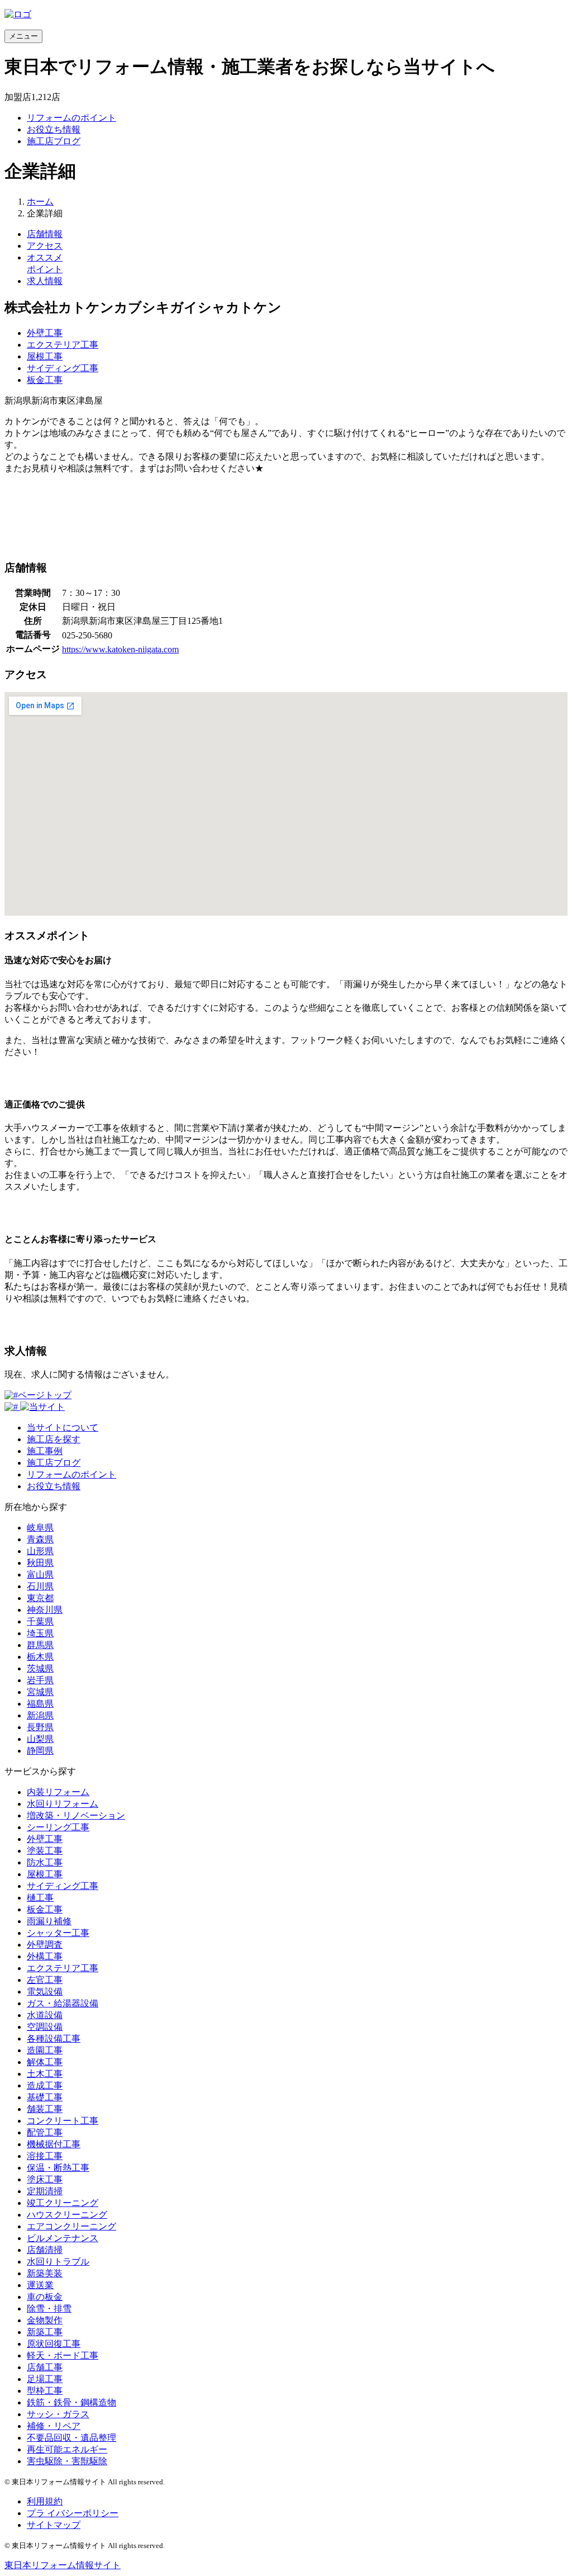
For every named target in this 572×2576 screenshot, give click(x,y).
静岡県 (40, 1751)
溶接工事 (45, 2156)
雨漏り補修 (49, 1921)
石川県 (40, 1586)
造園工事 (45, 2050)
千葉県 (40, 1621)
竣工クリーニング (63, 2203)
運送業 (40, 2285)
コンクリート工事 (63, 2121)
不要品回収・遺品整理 (71, 2438)
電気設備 (45, 1992)
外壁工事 (45, 333)
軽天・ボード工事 (63, 2355)
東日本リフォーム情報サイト (63, 2565)
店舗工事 (45, 2367)
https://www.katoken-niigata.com (120, 649)
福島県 (40, 1704)
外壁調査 (45, 1945)
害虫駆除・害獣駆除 (67, 2461)
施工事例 (45, 1451)
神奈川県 (45, 1610)
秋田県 (40, 1563)
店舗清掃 (45, 2250)
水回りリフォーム (63, 1804)
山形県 (40, 1551)
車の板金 (45, 2297)
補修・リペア (54, 2426)
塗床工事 (45, 2179)
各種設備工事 (54, 2038)
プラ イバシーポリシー (73, 2513)
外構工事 (45, 1956)
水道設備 (45, 2015)
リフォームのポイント (71, 118)
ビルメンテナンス (63, 2238)
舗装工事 (45, 2109)
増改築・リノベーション (76, 1815)
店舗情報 (45, 234)
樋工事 (40, 1898)
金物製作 (45, 2320)
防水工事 (45, 1862)
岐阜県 (40, 1528)
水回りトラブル (58, 2262)
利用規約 (45, 2501)
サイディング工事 (63, 368)
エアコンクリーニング (71, 2226)
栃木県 (40, 1657)
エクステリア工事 (63, 345)
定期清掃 (45, 2191)
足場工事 (45, 2379)
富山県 (40, 1575)
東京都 (40, 1598)
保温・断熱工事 (58, 2168)
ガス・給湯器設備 (63, 2003)
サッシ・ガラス (58, 2414)
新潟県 (40, 1715)
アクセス (45, 246)
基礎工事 (45, 2097)
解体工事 (45, 2062)
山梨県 (40, 1739)
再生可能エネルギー (67, 2449)
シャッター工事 (58, 1933)
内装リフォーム (58, 1792)
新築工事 (45, 2332)
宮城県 (40, 1692)
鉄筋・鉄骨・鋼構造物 (71, 2402)
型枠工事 (45, 2391)
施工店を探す (54, 1439)
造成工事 (45, 2085)
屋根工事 (45, 356)
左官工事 (45, 1980)
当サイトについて (63, 1427)
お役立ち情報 (54, 129)
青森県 (40, 1539)
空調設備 (45, 2027)
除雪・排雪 (49, 2309)
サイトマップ (54, 2525)
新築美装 (45, 2273)
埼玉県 (40, 1633)
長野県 (40, 1727)
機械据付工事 (54, 2144)
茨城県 (40, 1668)
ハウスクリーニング (67, 2215)
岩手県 (40, 1680)
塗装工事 (45, 1851)
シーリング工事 (58, 1827)
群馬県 (40, 1645)
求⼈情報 (45, 281)
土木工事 (45, 2074)
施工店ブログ (54, 141)
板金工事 (45, 380)
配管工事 (45, 2132)
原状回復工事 (54, 2344)
